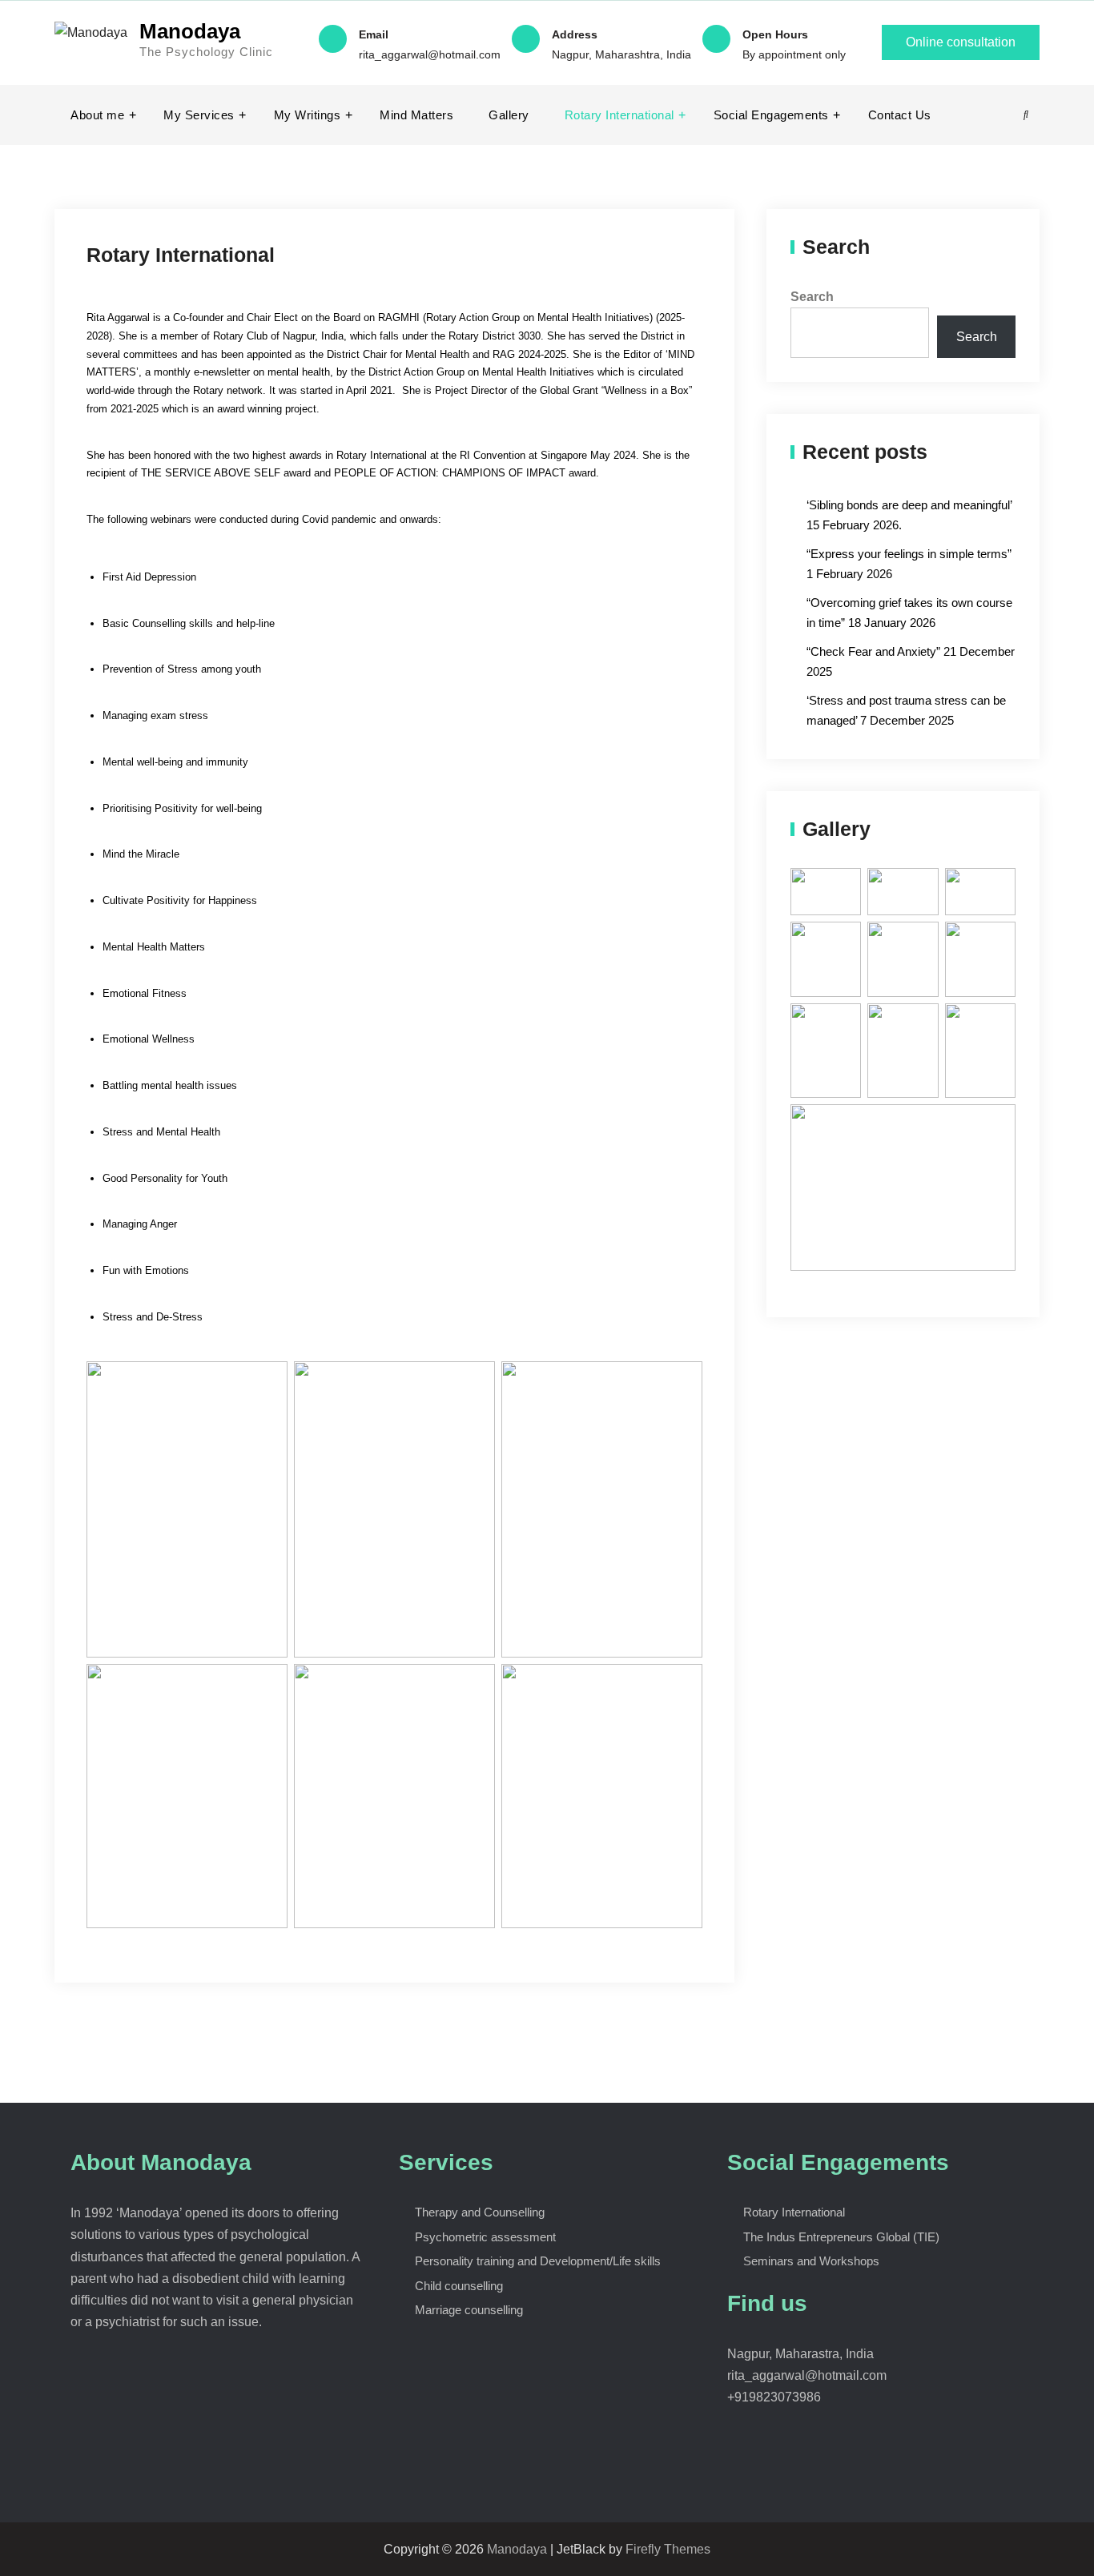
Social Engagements (771, 115)
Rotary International (619, 115)
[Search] (1026, 115)
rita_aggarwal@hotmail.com (430, 54)
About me (97, 115)
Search (812, 297)
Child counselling (459, 2286)
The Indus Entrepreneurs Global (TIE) (841, 2237)
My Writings (308, 115)
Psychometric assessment (485, 2237)
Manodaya (190, 31)
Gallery (509, 115)
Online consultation (961, 42)
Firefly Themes (668, 2549)
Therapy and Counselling (480, 2212)
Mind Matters (416, 115)
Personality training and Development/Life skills (538, 2261)
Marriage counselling (469, 2310)
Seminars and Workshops (811, 2261)
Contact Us (900, 115)
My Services (199, 115)
